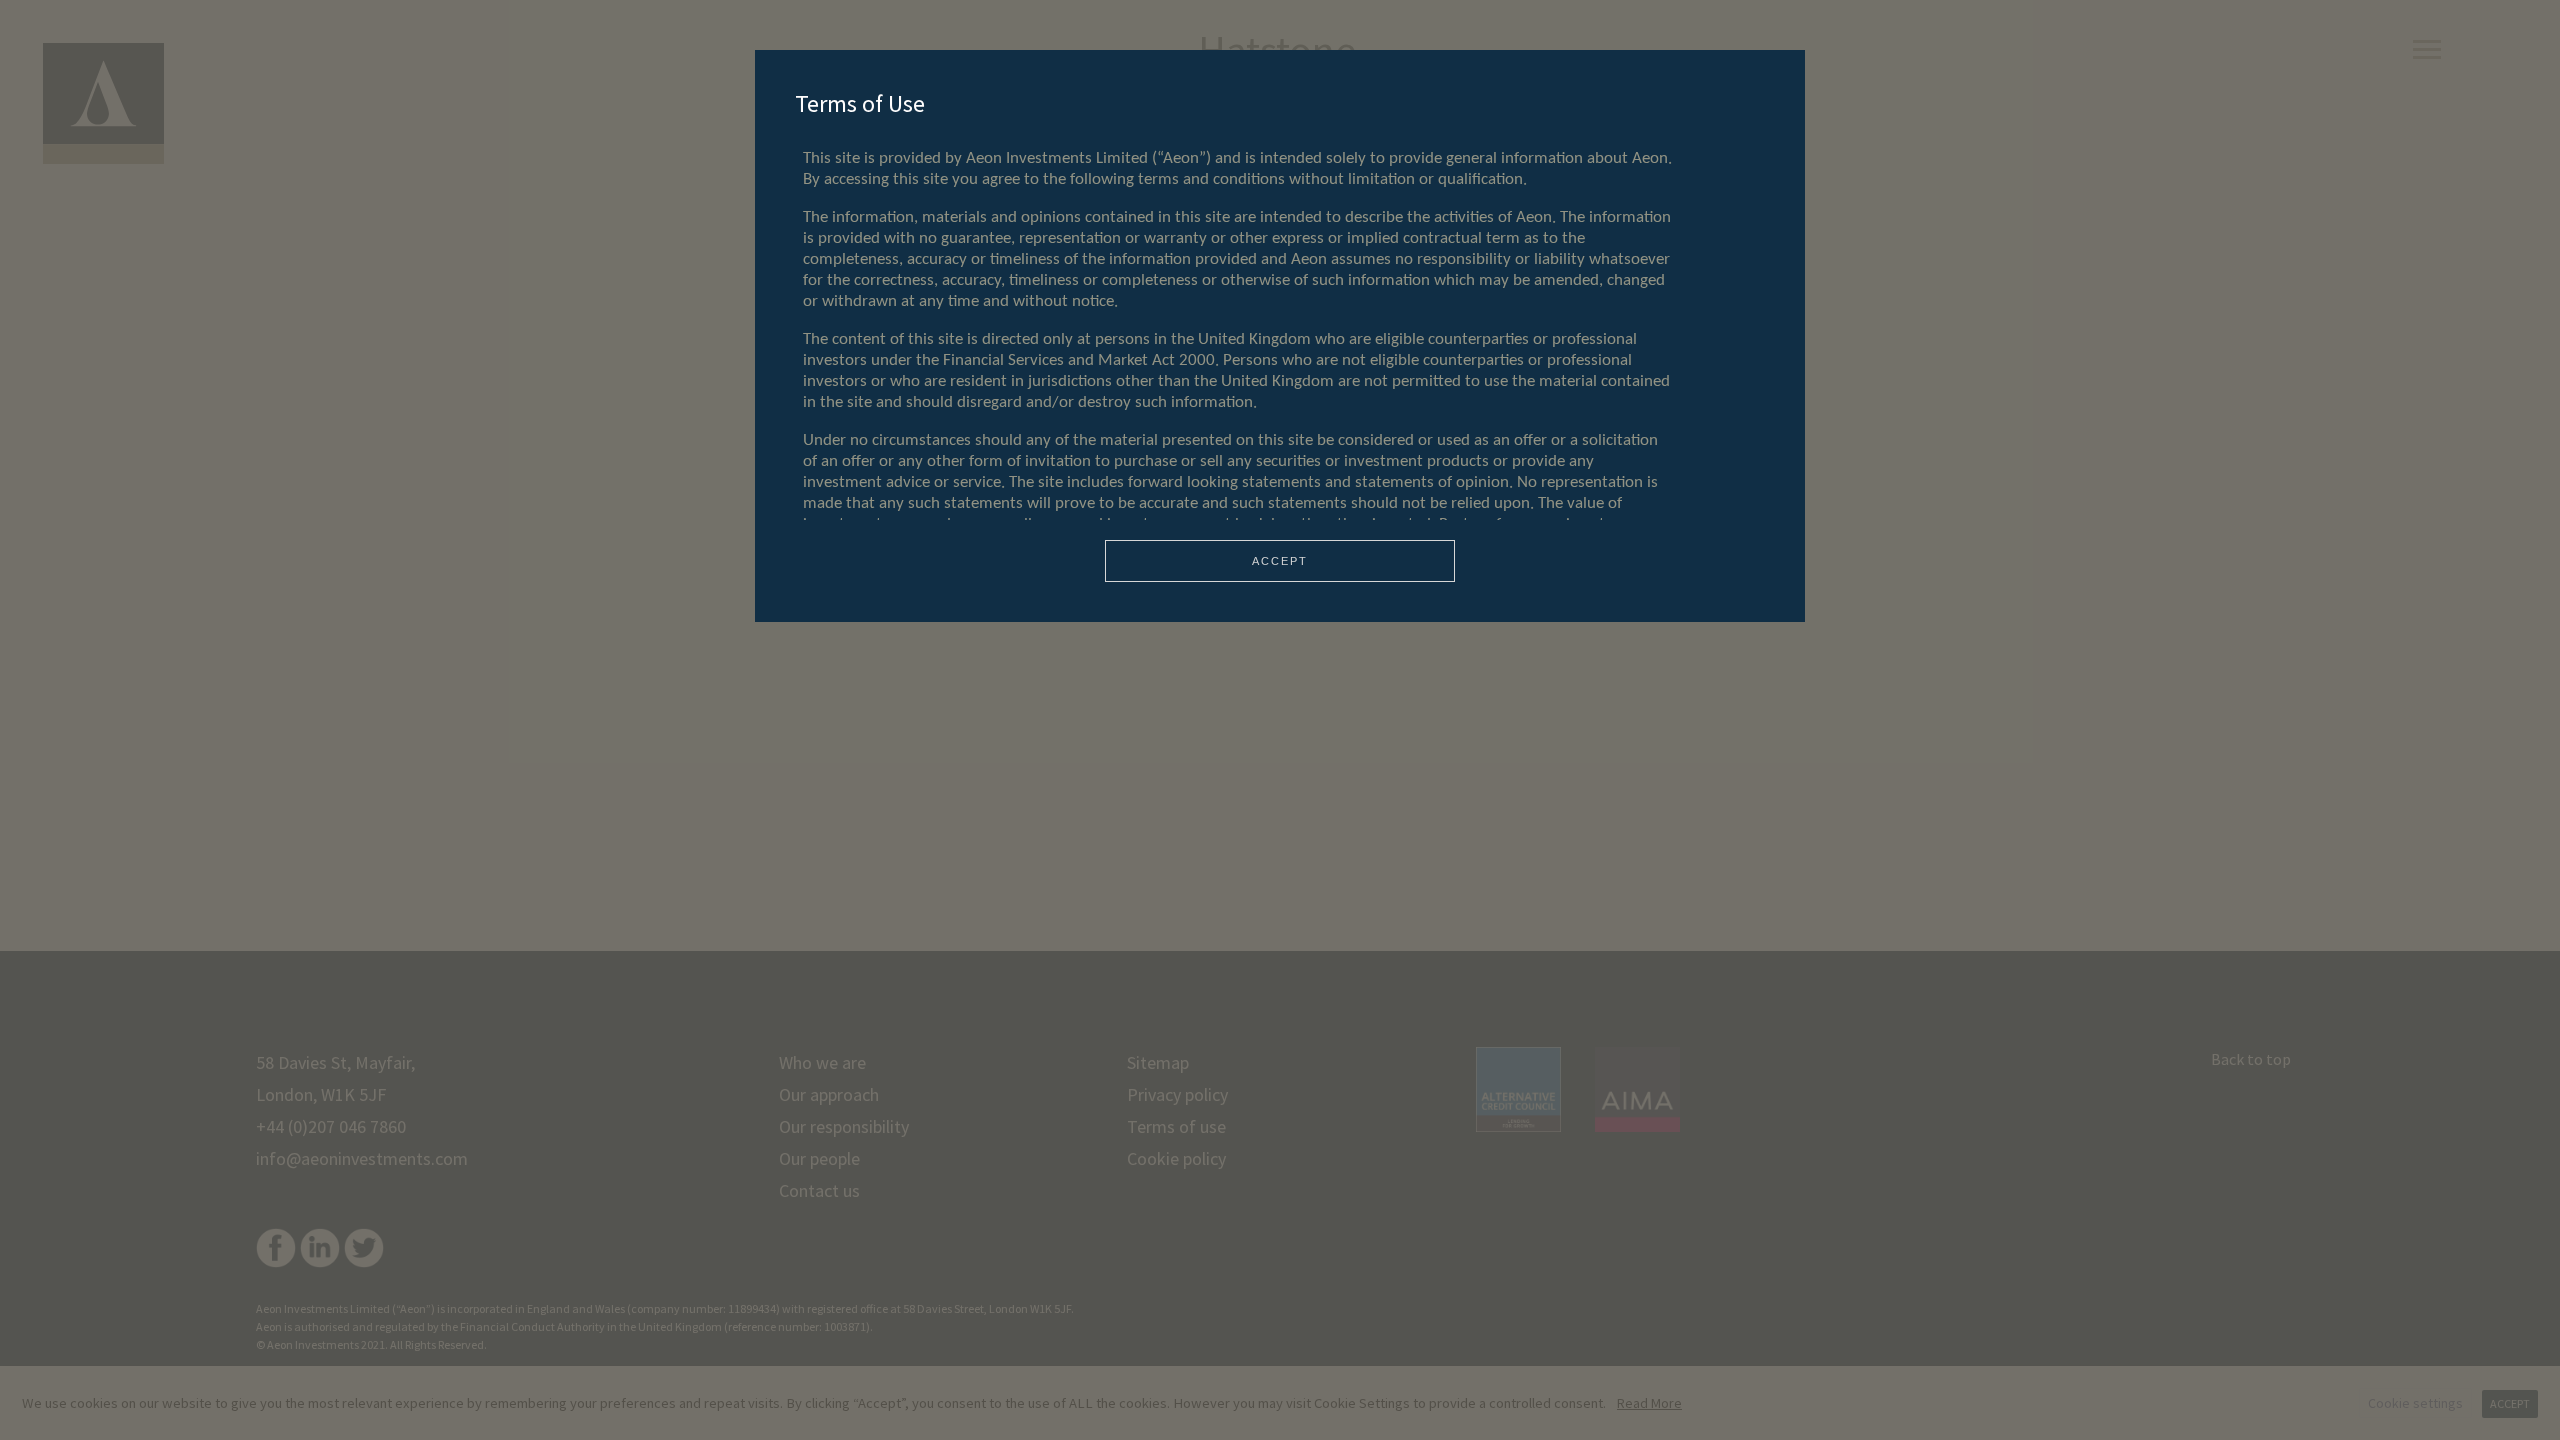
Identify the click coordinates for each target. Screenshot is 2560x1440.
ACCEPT (1280, 561)
